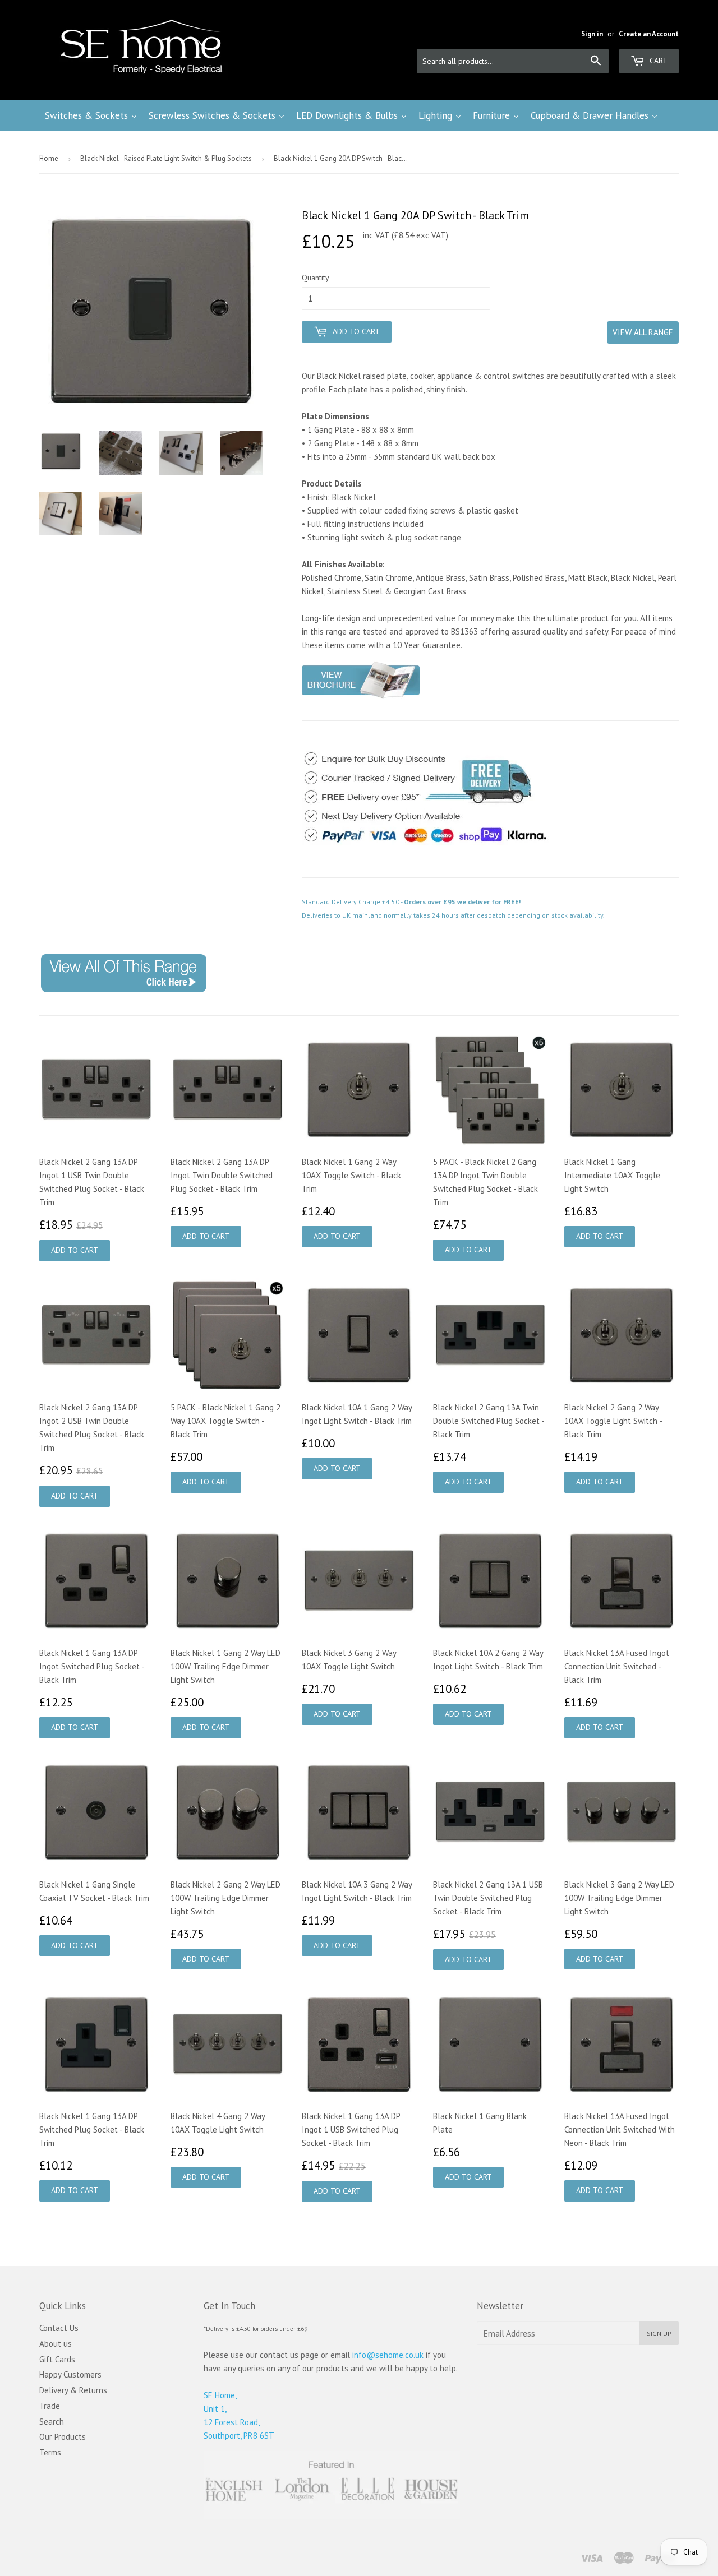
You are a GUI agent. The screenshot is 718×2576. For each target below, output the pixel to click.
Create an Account (649, 34)
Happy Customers (70, 2374)
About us (56, 2344)
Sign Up (659, 2334)
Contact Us (59, 2328)
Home (49, 158)
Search (52, 2422)
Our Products (63, 2437)
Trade (50, 2406)
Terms (50, 2452)
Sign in (592, 34)
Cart (657, 61)
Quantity (316, 278)
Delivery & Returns (73, 2390)
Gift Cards (57, 2359)
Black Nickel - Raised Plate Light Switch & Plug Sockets (166, 158)
